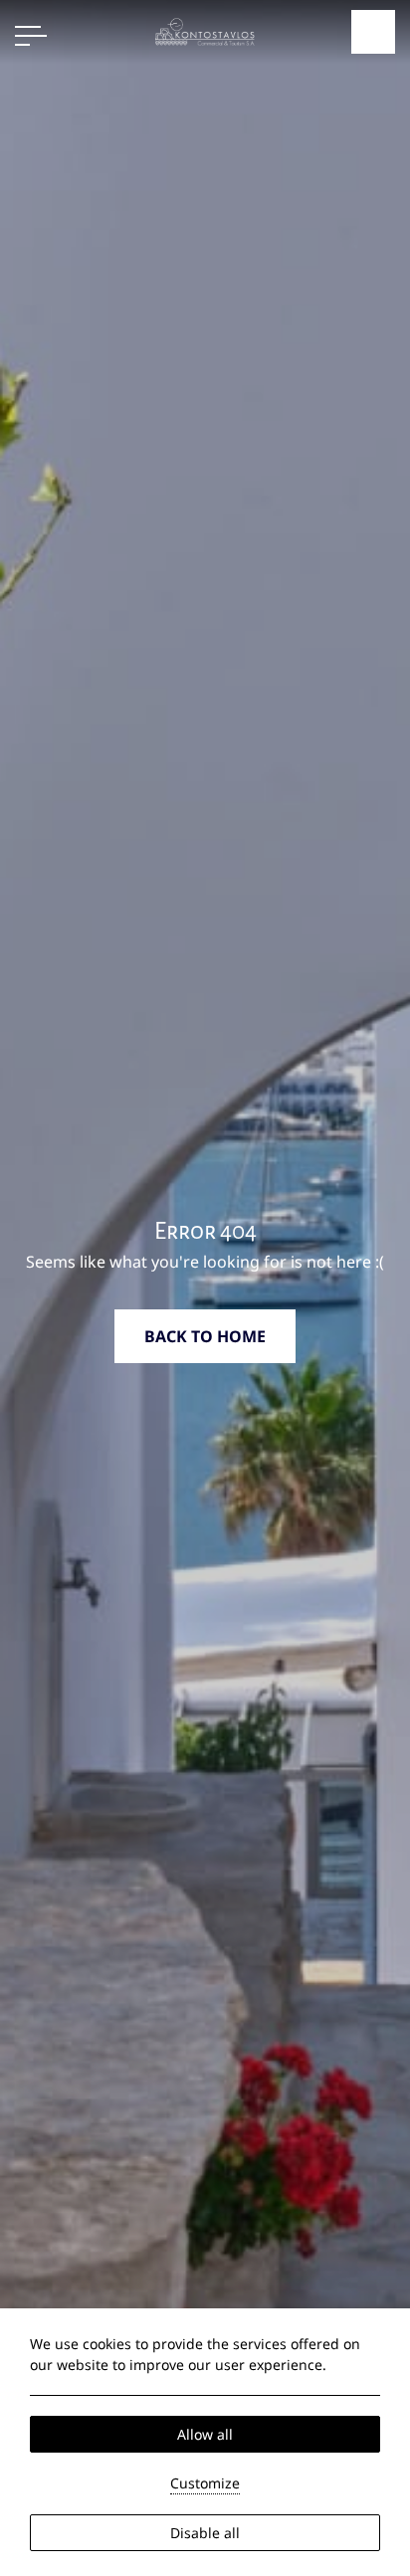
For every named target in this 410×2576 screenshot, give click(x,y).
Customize (205, 2483)
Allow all (205, 2434)
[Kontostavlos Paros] (205, 30)
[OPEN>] (31, 36)
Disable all (205, 2533)
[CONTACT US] (373, 32)
